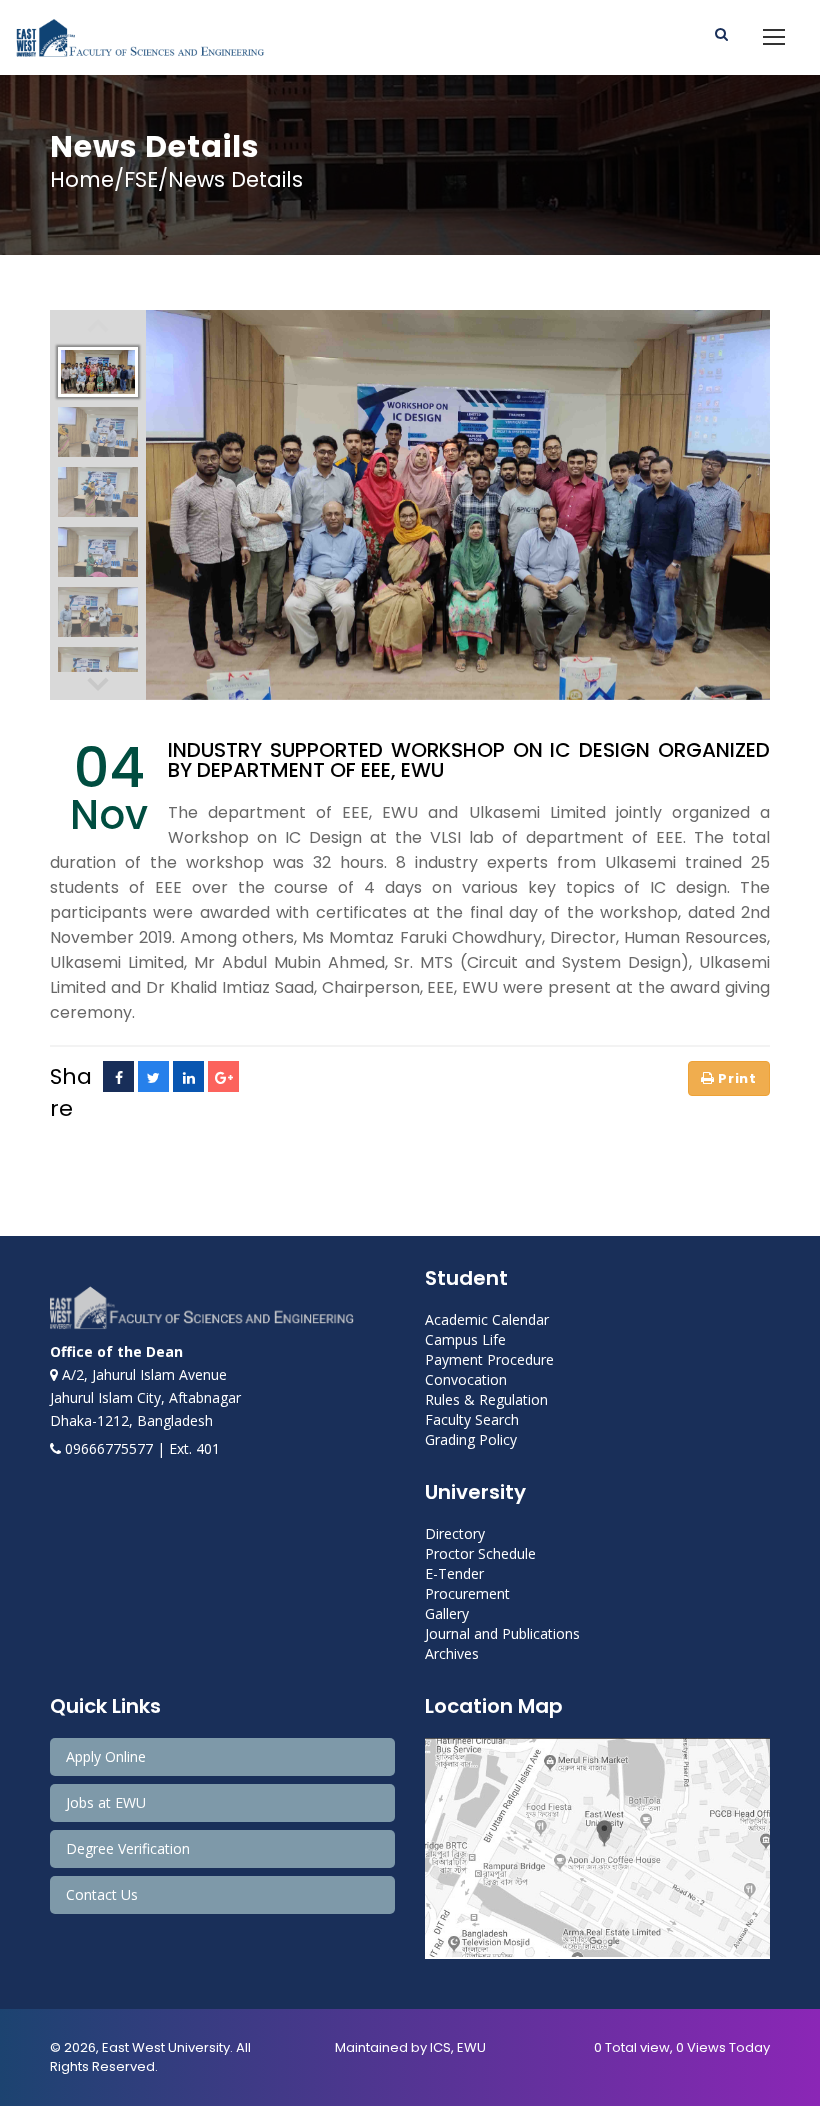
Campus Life (465, 1339)
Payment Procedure (489, 1359)
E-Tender (454, 1573)
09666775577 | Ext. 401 (140, 1448)
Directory (455, 1533)
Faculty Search (472, 1419)
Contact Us (102, 1894)
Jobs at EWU (106, 1802)
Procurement (467, 1593)
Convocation (466, 1379)
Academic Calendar (487, 1319)
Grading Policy (471, 1439)
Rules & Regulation (486, 1399)
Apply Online (106, 1756)
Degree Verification (128, 1848)
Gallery (447, 1613)
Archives (452, 1653)
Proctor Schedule (480, 1553)
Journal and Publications (502, 1633)
